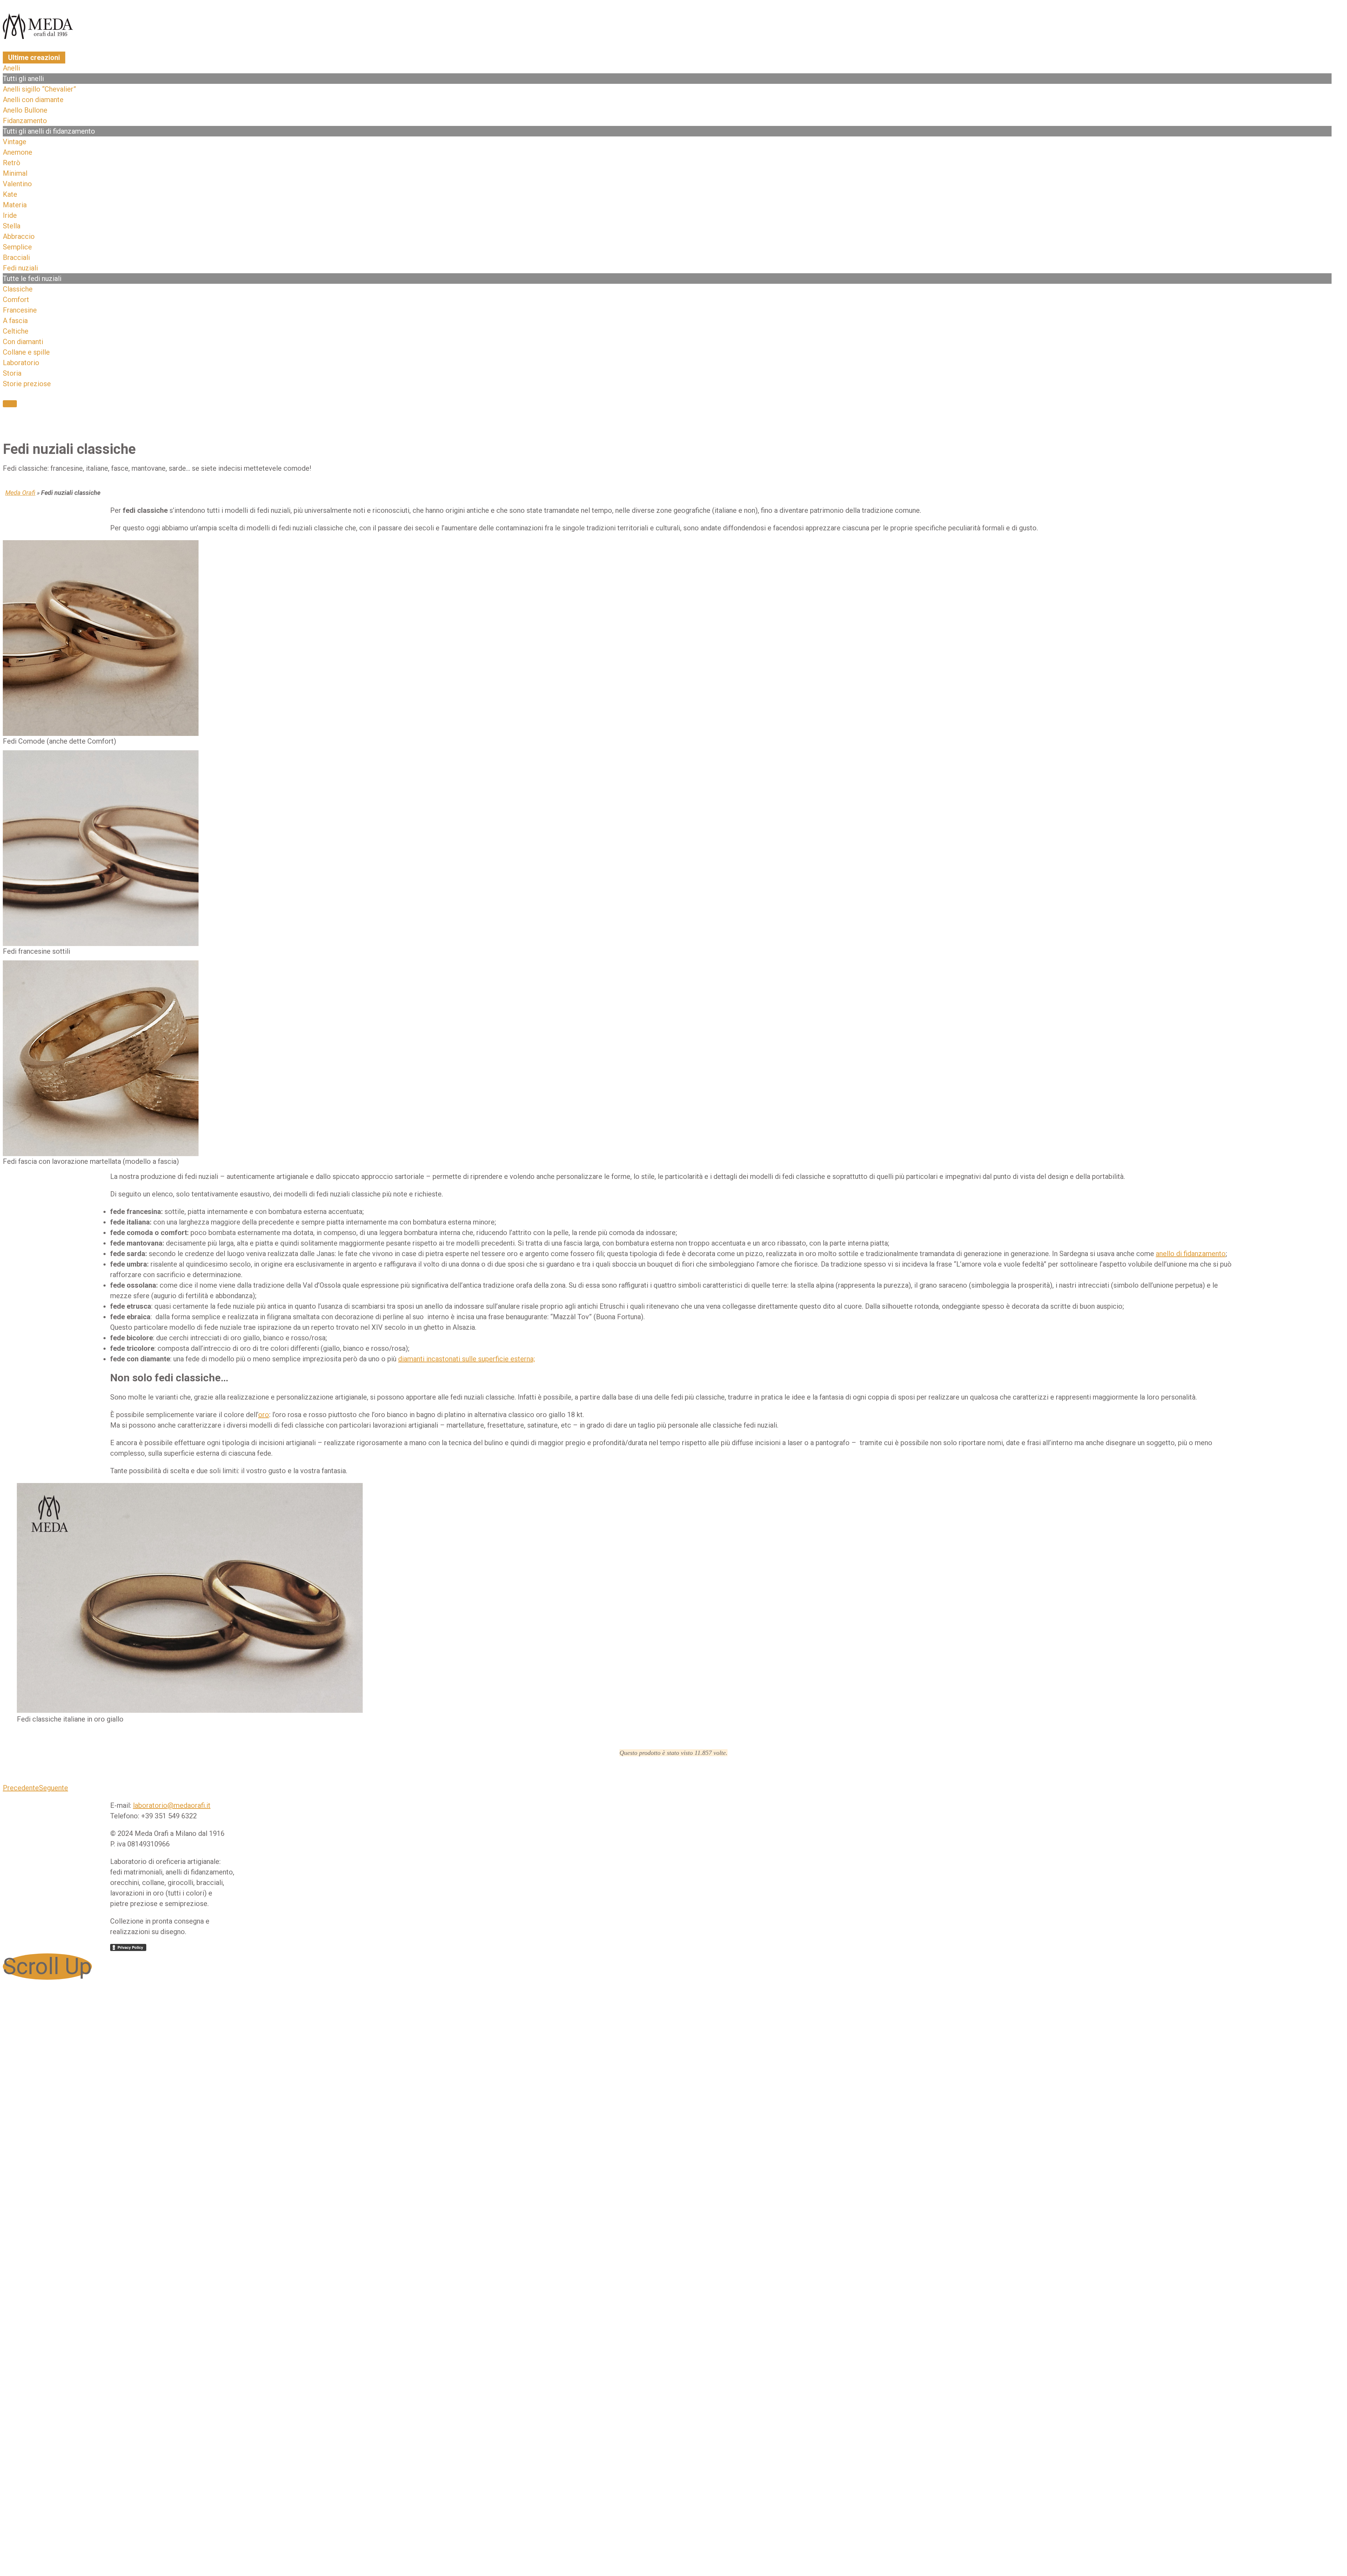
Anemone (18, 152)
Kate (10, 194)
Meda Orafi (20, 493)
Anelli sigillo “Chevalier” (39, 89)
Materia (15, 205)
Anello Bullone (25, 110)
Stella (12, 226)
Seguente (53, 1788)
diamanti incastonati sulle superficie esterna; (467, 1359)
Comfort (16, 300)
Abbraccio (19, 236)
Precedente (21, 1788)
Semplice (17, 247)
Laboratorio (21, 363)
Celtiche (16, 331)
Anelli (11, 68)
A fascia (15, 321)
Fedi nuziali (20, 268)
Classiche (18, 289)
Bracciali (16, 257)
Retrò (12, 163)
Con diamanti (23, 342)
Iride (10, 215)
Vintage (15, 142)
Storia (12, 373)
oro (264, 1415)
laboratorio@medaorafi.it (172, 1805)
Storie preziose (27, 384)
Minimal (15, 173)
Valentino (17, 184)
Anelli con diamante (33, 100)
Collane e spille (26, 352)
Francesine (20, 310)
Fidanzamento (25, 121)
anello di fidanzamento (1191, 1254)
